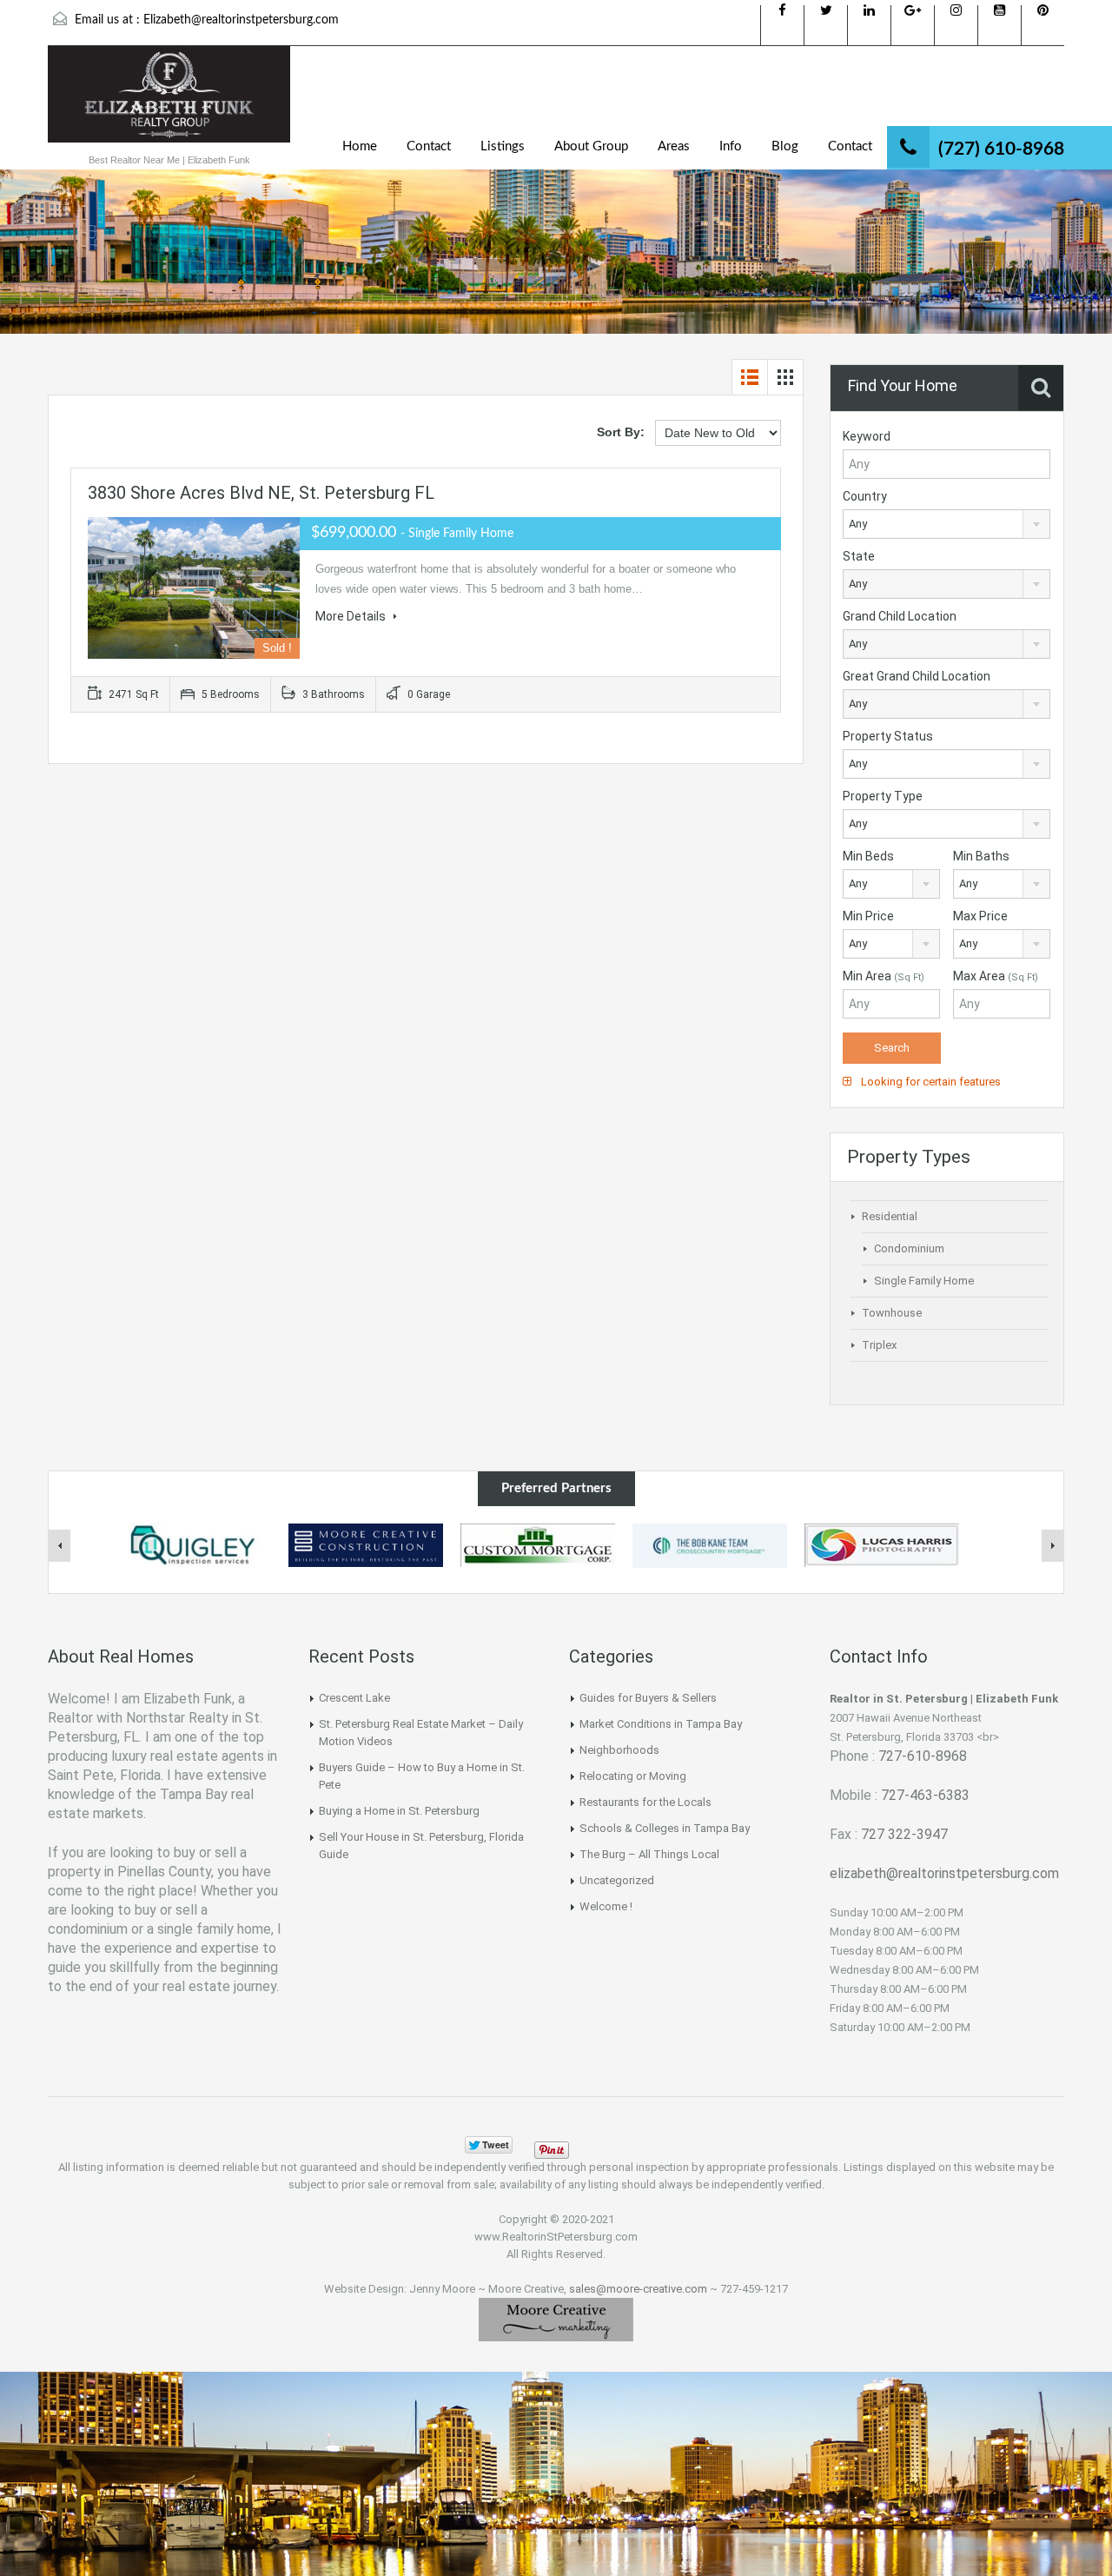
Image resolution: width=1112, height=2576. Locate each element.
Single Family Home (924, 1281)
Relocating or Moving (633, 1776)
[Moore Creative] (556, 2318)
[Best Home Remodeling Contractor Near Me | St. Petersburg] (366, 1544)
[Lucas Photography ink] (882, 1544)
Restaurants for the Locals (645, 1802)
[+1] (608, 2145)
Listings (503, 146)
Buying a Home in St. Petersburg (399, 1811)
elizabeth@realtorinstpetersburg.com (944, 1873)
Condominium (909, 1248)
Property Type (883, 796)
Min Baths (981, 856)
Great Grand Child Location (917, 676)
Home (360, 146)
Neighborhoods (619, 1750)
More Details (352, 616)
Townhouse (892, 1313)
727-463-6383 (925, 1795)
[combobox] (947, 524)
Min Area (884, 976)
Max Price (980, 916)
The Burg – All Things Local (649, 1854)
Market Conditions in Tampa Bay (661, 1724)
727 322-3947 (904, 1834)
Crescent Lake (354, 1698)
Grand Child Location (900, 616)
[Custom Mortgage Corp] (538, 1544)
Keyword (867, 436)
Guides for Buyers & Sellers (648, 1698)
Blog (785, 146)
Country (865, 496)
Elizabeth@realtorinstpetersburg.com (241, 20)
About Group (591, 146)
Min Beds (868, 856)
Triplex (879, 1345)
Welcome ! (606, 1906)
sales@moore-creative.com (638, 2289)
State (859, 556)
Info (731, 146)
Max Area (996, 976)
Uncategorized (617, 1880)
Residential (890, 1216)
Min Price (868, 916)
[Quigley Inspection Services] (194, 1544)
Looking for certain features (930, 1082)
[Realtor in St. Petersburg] (169, 103)
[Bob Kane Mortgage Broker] (710, 1544)
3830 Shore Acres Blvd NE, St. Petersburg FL (261, 493)
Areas (674, 146)
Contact (429, 146)
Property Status (888, 736)
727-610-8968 (923, 1756)
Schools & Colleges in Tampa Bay (665, 1828)
